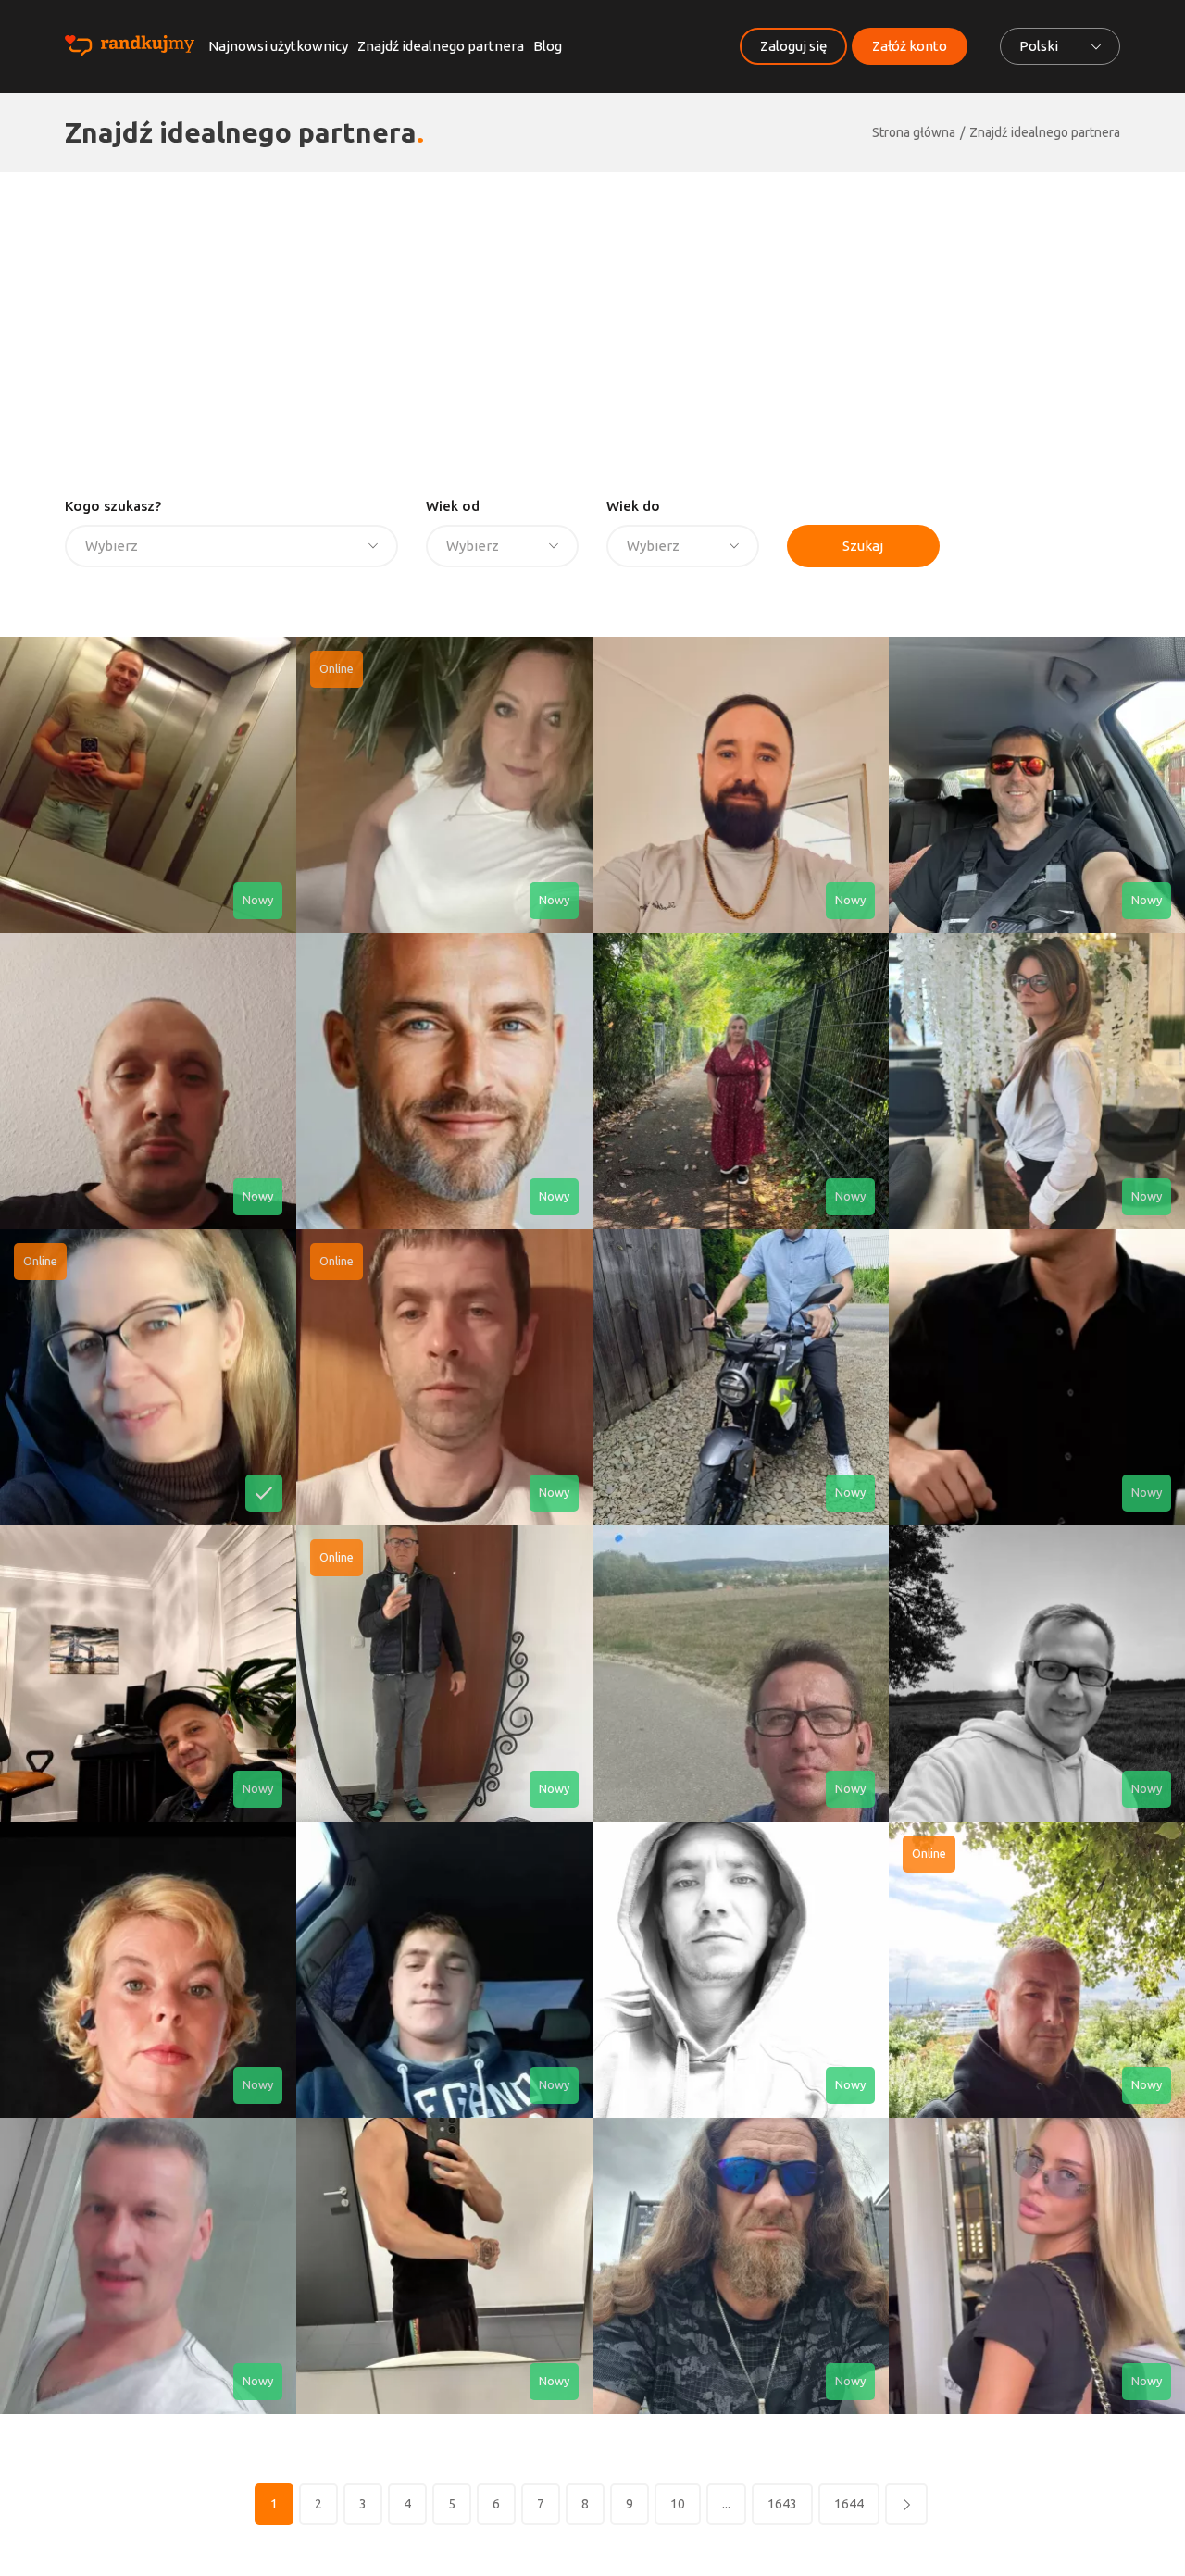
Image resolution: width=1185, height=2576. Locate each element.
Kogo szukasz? (113, 506)
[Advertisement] (592, 311)
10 (678, 2504)
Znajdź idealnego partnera (441, 46)
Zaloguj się (793, 46)
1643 (782, 2504)
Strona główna (914, 132)
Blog (548, 46)
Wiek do (633, 506)
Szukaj (863, 546)
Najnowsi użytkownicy (278, 46)
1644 (849, 2504)
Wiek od (453, 506)
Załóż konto (910, 46)
